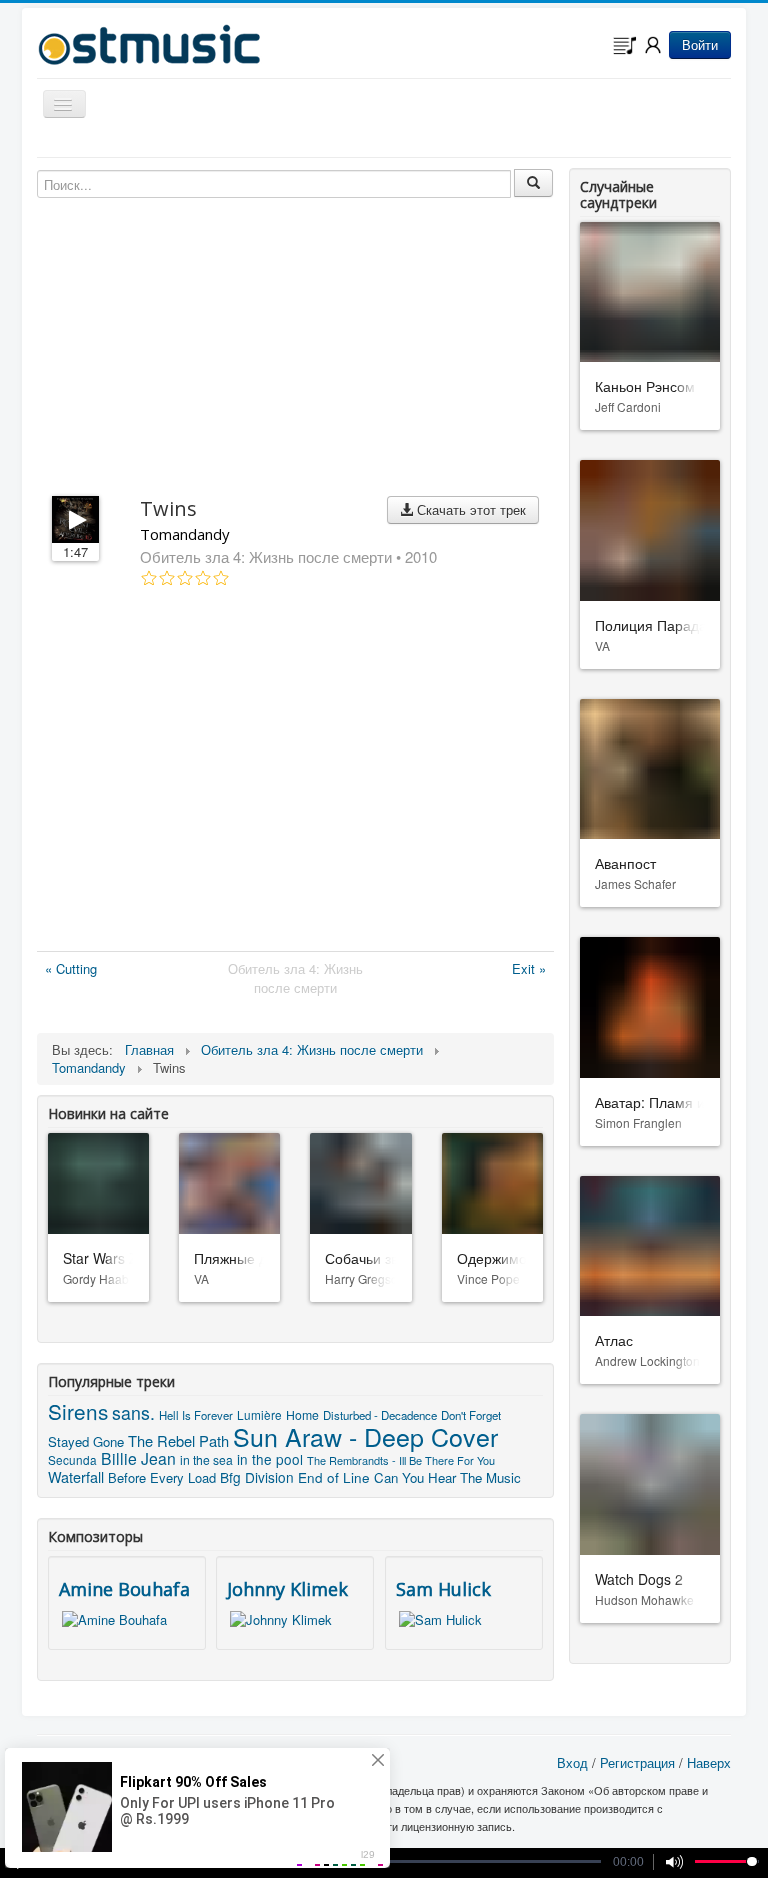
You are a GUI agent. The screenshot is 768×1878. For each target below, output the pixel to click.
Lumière (259, 1414)
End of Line (334, 1477)
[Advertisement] (295, 773)
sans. (133, 1412)
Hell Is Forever (196, 1415)
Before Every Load (162, 1477)
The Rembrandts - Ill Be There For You (401, 1460)
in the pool (270, 1459)
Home (302, 1414)
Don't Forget (471, 1415)
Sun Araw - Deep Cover (365, 1436)
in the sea (206, 1459)
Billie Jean (138, 1458)
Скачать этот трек (469, 509)
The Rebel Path (178, 1440)
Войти (700, 44)
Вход (572, 1762)
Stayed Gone (86, 1441)
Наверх (709, 1762)
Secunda (72, 1459)
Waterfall (76, 1476)
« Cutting (71, 968)
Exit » (529, 968)
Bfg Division (257, 1477)
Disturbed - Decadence (380, 1415)
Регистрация (637, 1762)
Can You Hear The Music (447, 1477)
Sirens (78, 1411)
